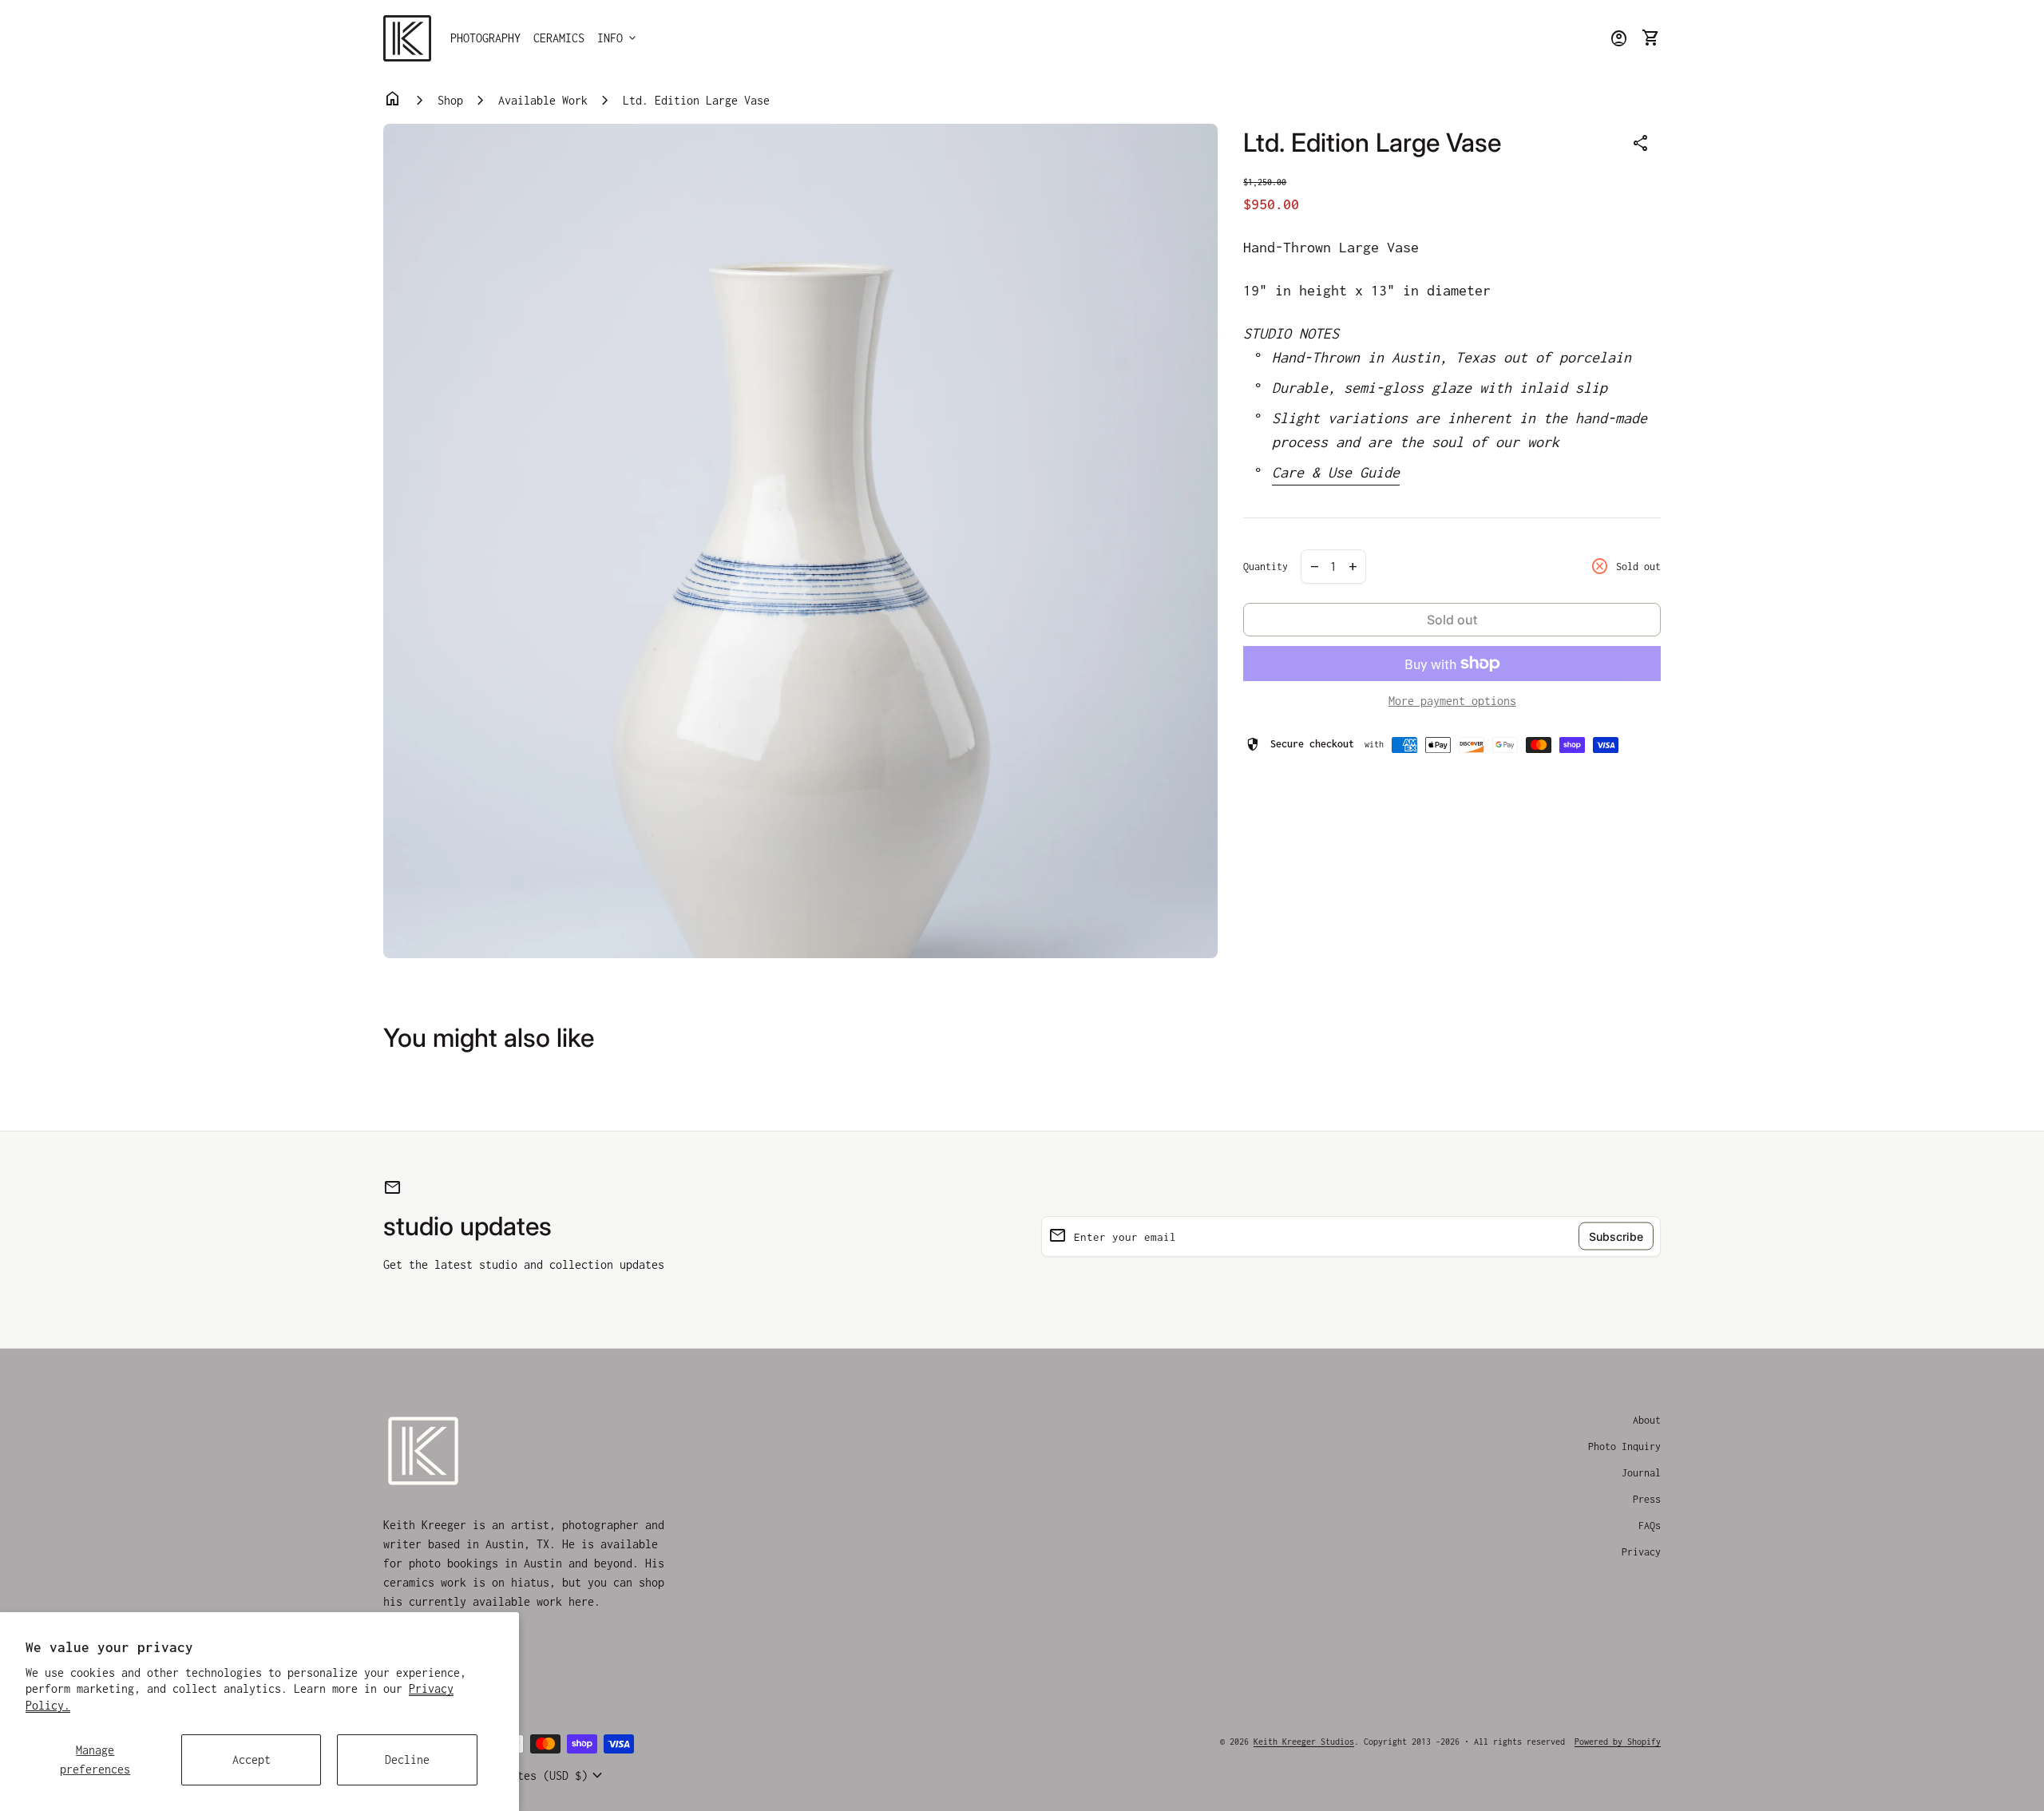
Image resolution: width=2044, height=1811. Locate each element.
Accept (252, 1759)
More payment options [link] (1452, 701)
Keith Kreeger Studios (1304, 1742)
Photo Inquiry (1624, 1446)
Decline (407, 1759)
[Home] (407, 37)
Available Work (543, 100)
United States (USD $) (530, 1776)
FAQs (1650, 1526)
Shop (450, 100)
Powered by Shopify (1618, 1742)
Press (1647, 1499)
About (1647, 1420)
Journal (1641, 1473)
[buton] (530, 1776)
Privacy (1641, 1552)
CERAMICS (559, 38)
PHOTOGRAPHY (485, 38)
